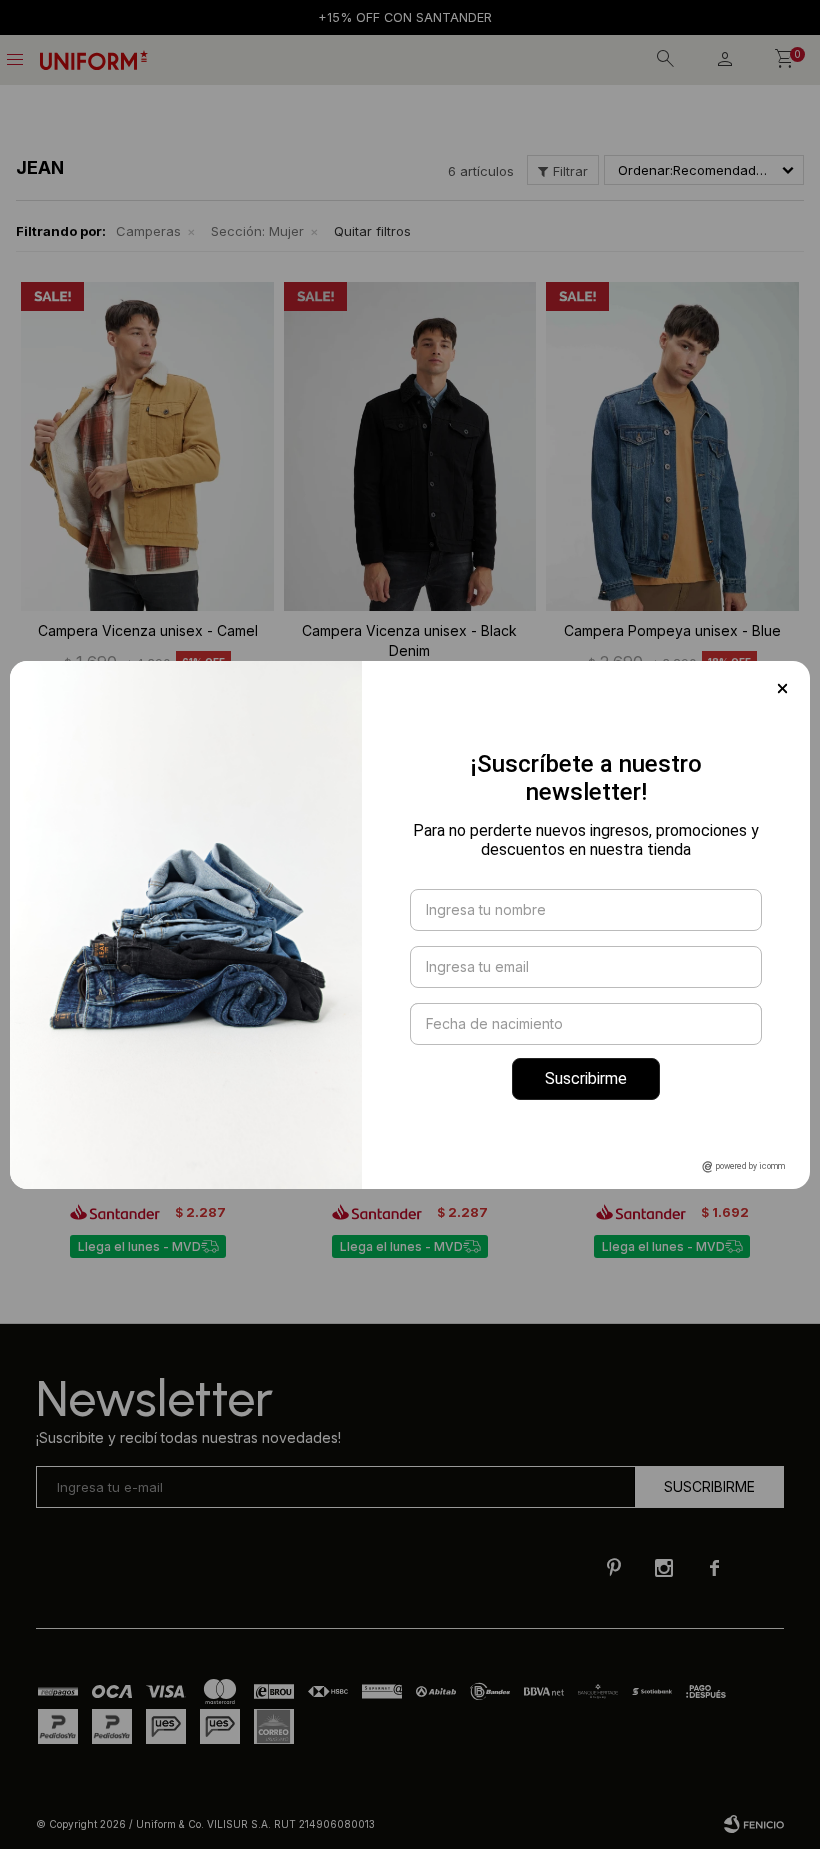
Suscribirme (586, 1078)
